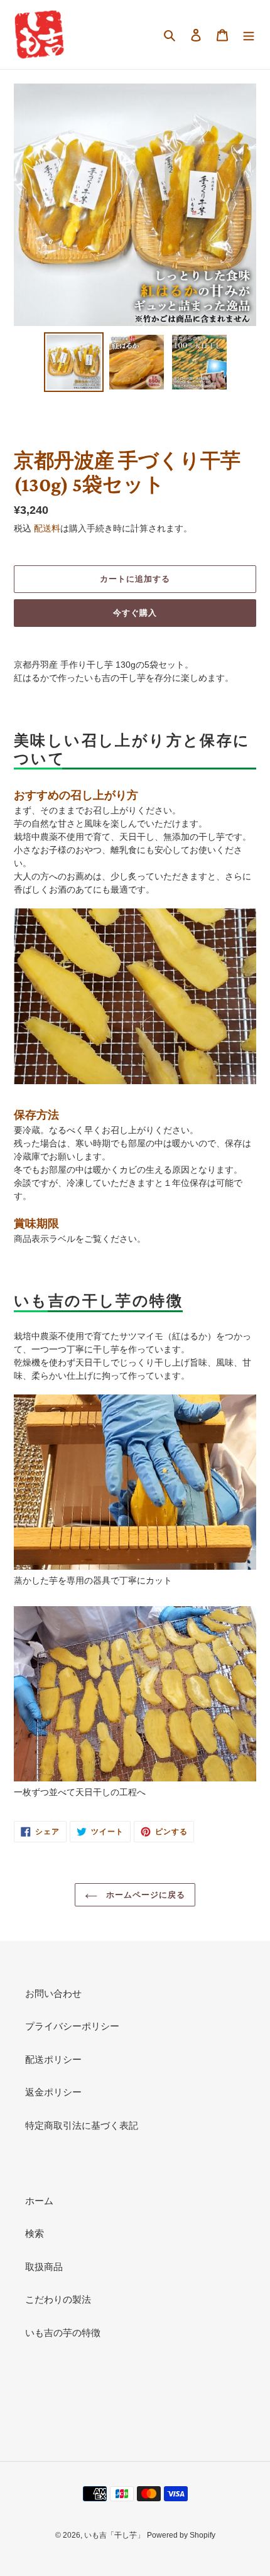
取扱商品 (44, 2267)
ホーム (39, 2201)
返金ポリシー (53, 2092)
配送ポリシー (53, 2059)
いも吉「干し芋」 (114, 2535)
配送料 (47, 528)
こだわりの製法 (58, 2299)
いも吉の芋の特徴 (63, 2333)
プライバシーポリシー (72, 2026)
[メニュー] (249, 35)
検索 (35, 2233)
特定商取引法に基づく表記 (82, 2125)
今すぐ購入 (135, 613)
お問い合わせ (53, 1993)
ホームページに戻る (144, 1895)
